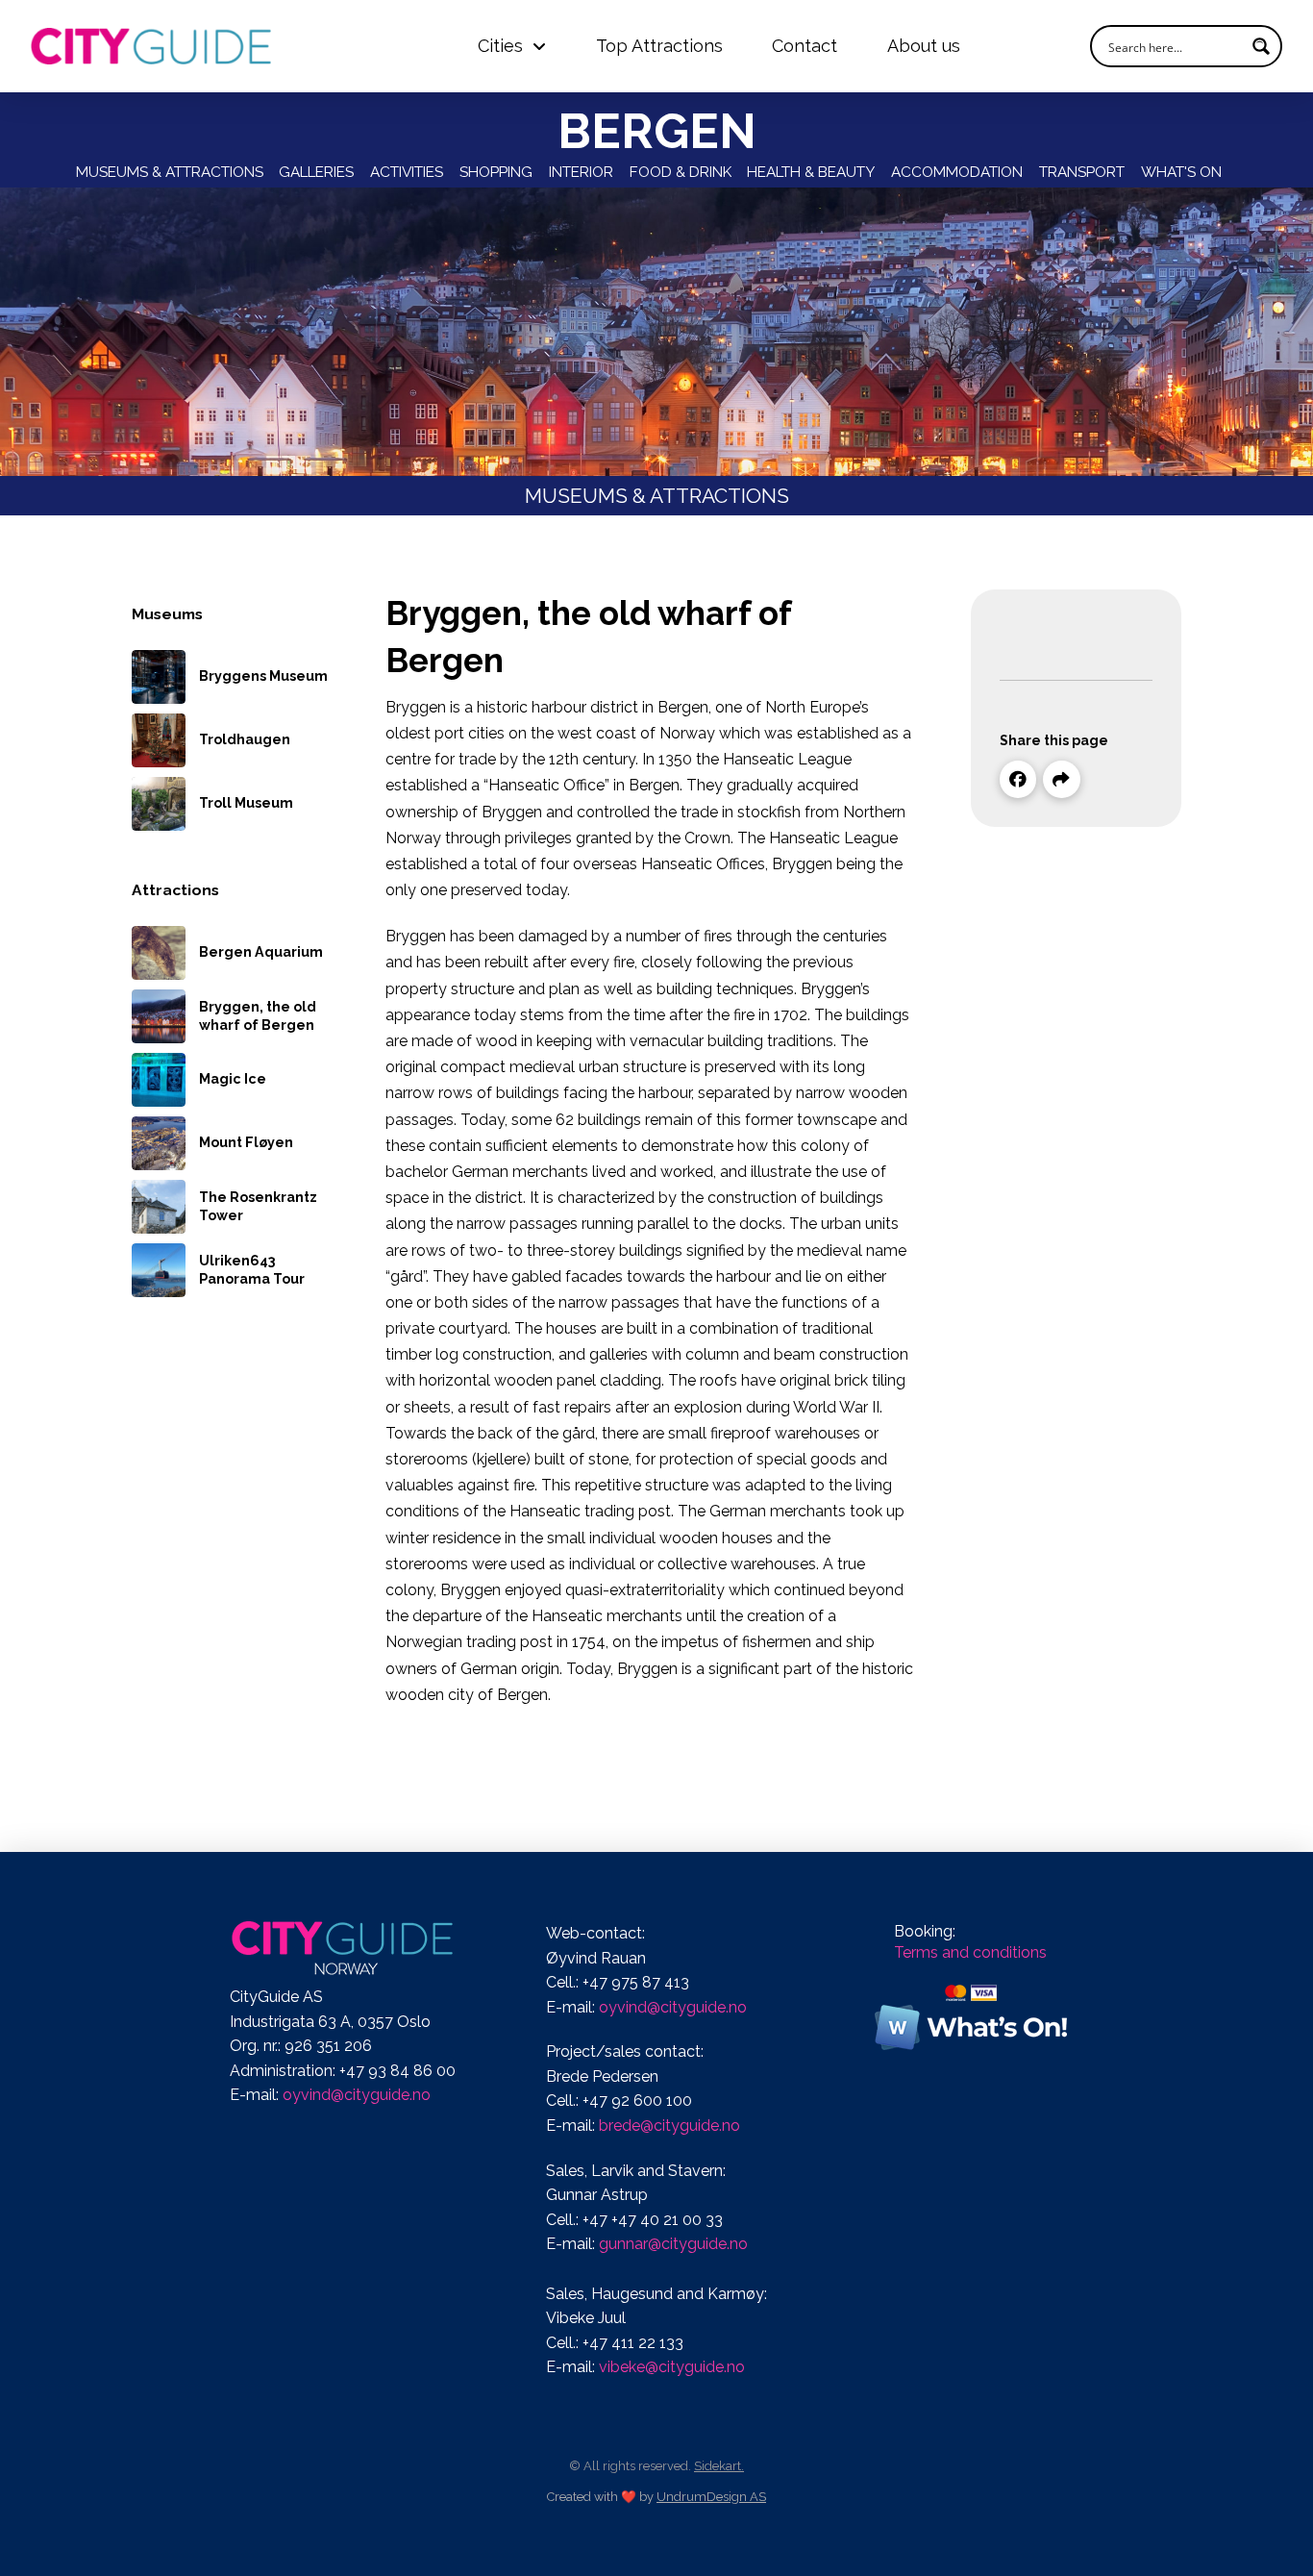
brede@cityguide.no (669, 2126)
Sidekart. (719, 2466)
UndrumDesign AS (711, 2497)
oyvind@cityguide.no (357, 2095)
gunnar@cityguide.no (673, 2244)
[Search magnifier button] (1261, 46)
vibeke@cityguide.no (672, 2367)
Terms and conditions (970, 1952)
